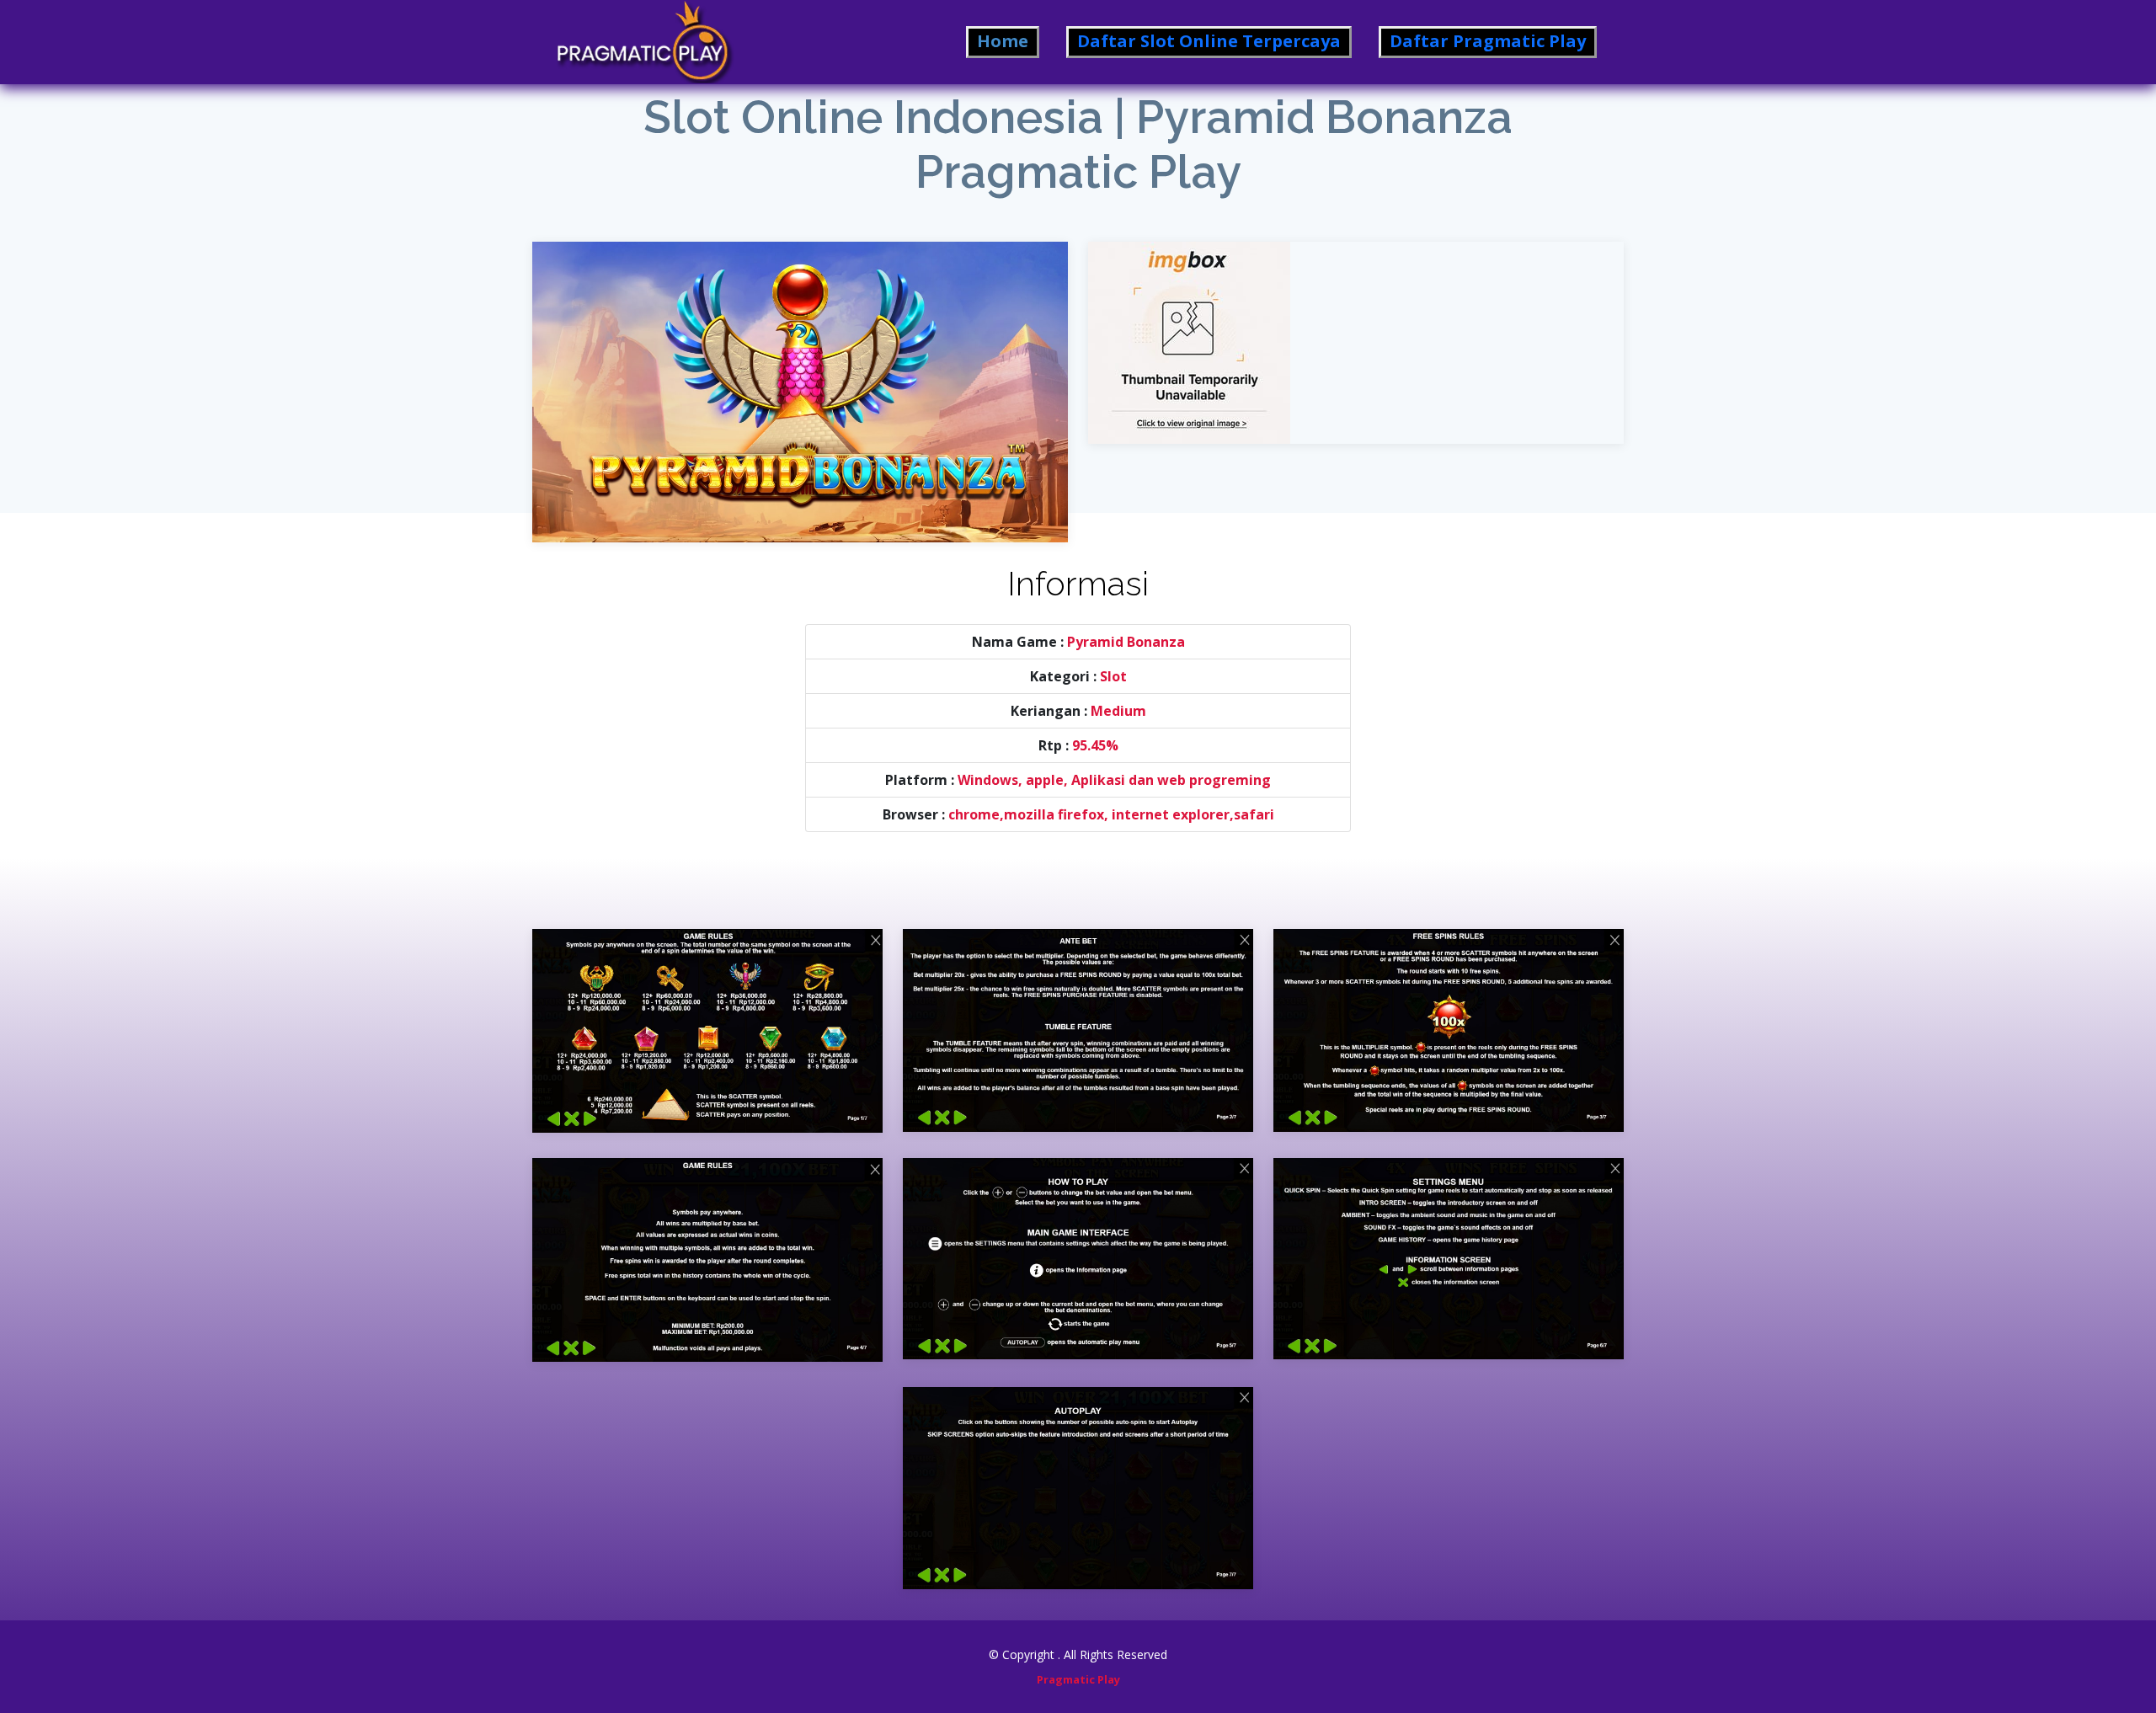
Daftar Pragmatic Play (1488, 41)
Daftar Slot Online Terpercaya (1209, 41)
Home (1003, 41)
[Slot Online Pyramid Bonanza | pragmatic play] (800, 379)
